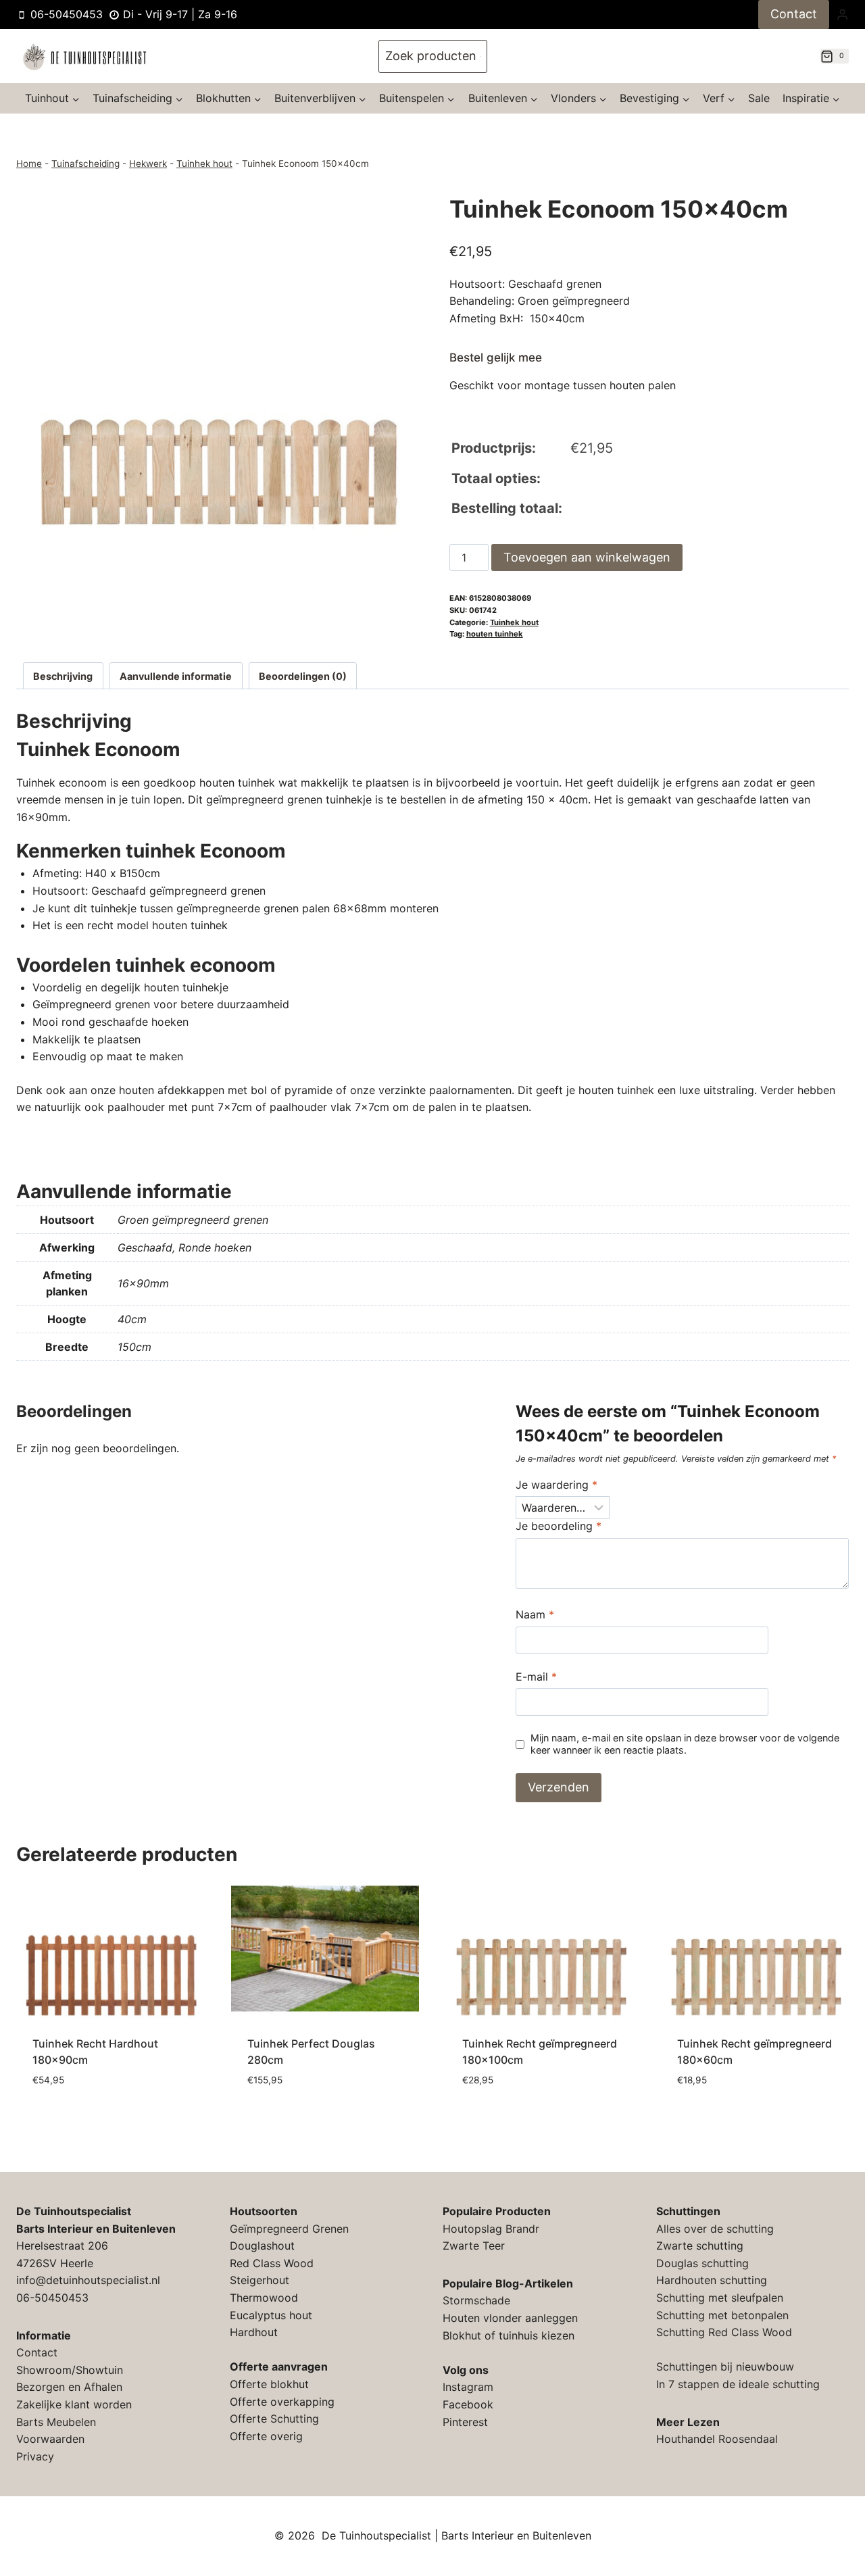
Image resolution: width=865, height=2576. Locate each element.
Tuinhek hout (204, 164)
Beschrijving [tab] (63, 676)
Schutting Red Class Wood (724, 2332)
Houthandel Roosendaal (717, 2439)
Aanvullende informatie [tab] (176, 676)
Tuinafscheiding (85, 164)
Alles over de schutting (715, 2229)
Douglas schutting (702, 2263)
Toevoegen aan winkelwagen (587, 557)
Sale (759, 98)
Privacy (35, 2456)
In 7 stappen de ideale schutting (738, 2384)
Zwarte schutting (700, 2246)
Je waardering (557, 1485)
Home (29, 164)
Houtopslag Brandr (491, 2229)
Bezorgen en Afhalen (69, 2387)
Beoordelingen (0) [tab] (303, 676)
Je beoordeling (559, 1526)
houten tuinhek (495, 634)
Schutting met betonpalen (722, 2315)
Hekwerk (148, 164)
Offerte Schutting (274, 2419)
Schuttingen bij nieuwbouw (725, 2367)
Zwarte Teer (474, 2246)
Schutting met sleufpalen (720, 2298)
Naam (535, 1614)
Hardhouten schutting (712, 2280)
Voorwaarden (50, 2439)
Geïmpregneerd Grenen (289, 2229)
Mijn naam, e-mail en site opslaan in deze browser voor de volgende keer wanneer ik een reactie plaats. (685, 1744)
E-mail (536, 1677)
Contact (794, 14)
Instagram (468, 2387)
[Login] (842, 14)
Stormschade (476, 2300)
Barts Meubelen (56, 2422)
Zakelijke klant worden (74, 2404)
